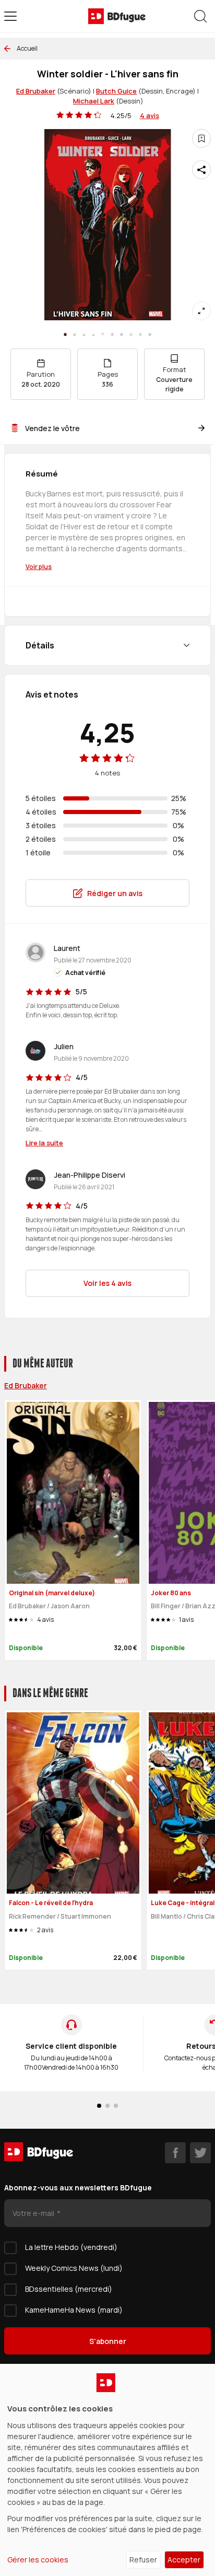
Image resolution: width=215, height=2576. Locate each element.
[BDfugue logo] (117, 16)
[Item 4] (103, 334)
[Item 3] (93, 334)
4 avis (150, 115)
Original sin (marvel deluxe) (52, 1593)
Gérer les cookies (38, 2560)
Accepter (184, 2560)
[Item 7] (131, 334)
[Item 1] (75, 334)
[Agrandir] (201, 311)
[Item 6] (122, 334)
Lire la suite (44, 1143)
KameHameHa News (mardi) (74, 2310)
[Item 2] (84, 334)
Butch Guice (116, 91)
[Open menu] (10, 16)
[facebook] (175, 2153)
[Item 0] (65, 334)
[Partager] (201, 170)
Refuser (143, 2560)
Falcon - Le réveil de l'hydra (51, 1903)
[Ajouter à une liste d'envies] (201, 138)
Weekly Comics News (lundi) (74, 2268)
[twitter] (200, 2153)
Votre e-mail (34, 2213)
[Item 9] (150, 334)
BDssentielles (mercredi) (69, 2289)
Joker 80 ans (171, 1593)
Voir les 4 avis (107, 1283)
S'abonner (108, 2341)
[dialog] (107, 2470)
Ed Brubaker (36, 91)
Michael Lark (94, 101)
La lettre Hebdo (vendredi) (71, 2247)
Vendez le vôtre (52, 428)
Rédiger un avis (115, 893)
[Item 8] (140, 334)
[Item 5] (112, 334)
